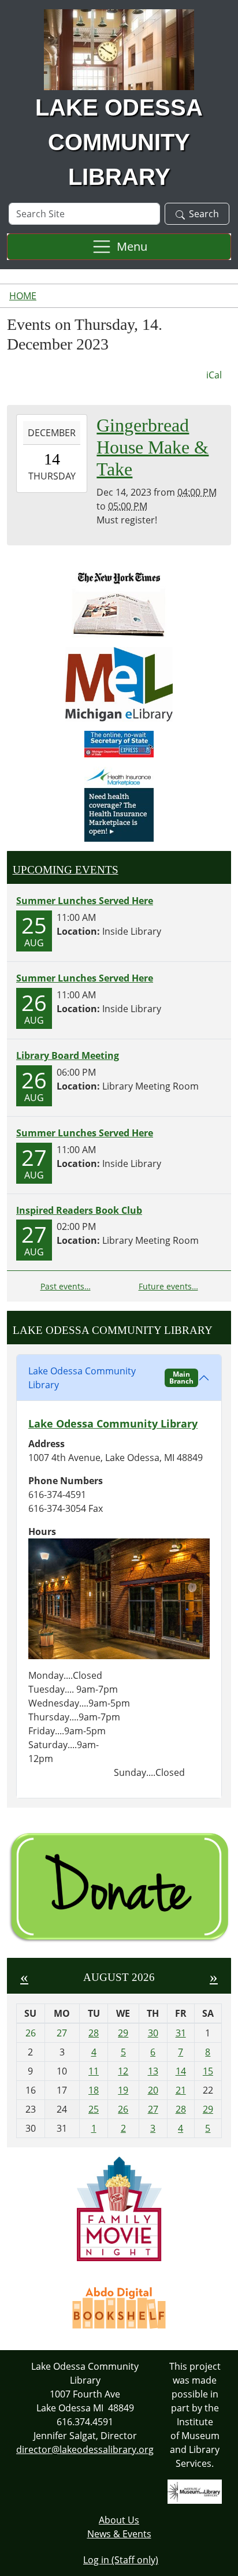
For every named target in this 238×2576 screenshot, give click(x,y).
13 (153, 2071)
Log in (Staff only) (121, 2560)
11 (94, 2071)
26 (123, 2109)
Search (204, 214)
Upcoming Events (66, 870)
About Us (119, 2520)
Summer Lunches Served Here (85, 901)
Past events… (66, 1286)
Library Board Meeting (68, 1055)
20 (153, 2090)
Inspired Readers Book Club (79, 1210)
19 (123, 2090)
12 (123, 2071)
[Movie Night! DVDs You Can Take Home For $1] (119, 2208)
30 (153, 2033)
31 (181, 2033)
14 (181, 2071)
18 (94, 2090)
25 (94, 2109)
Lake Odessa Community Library (111, 1378)
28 (94, 2033)
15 (208, 2071)
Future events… (168, 1286)
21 (181, 2090)
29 (123, 2033)
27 (153, 2109)
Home (23, 296)
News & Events (119, 2534)
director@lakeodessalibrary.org (85, 2449)
